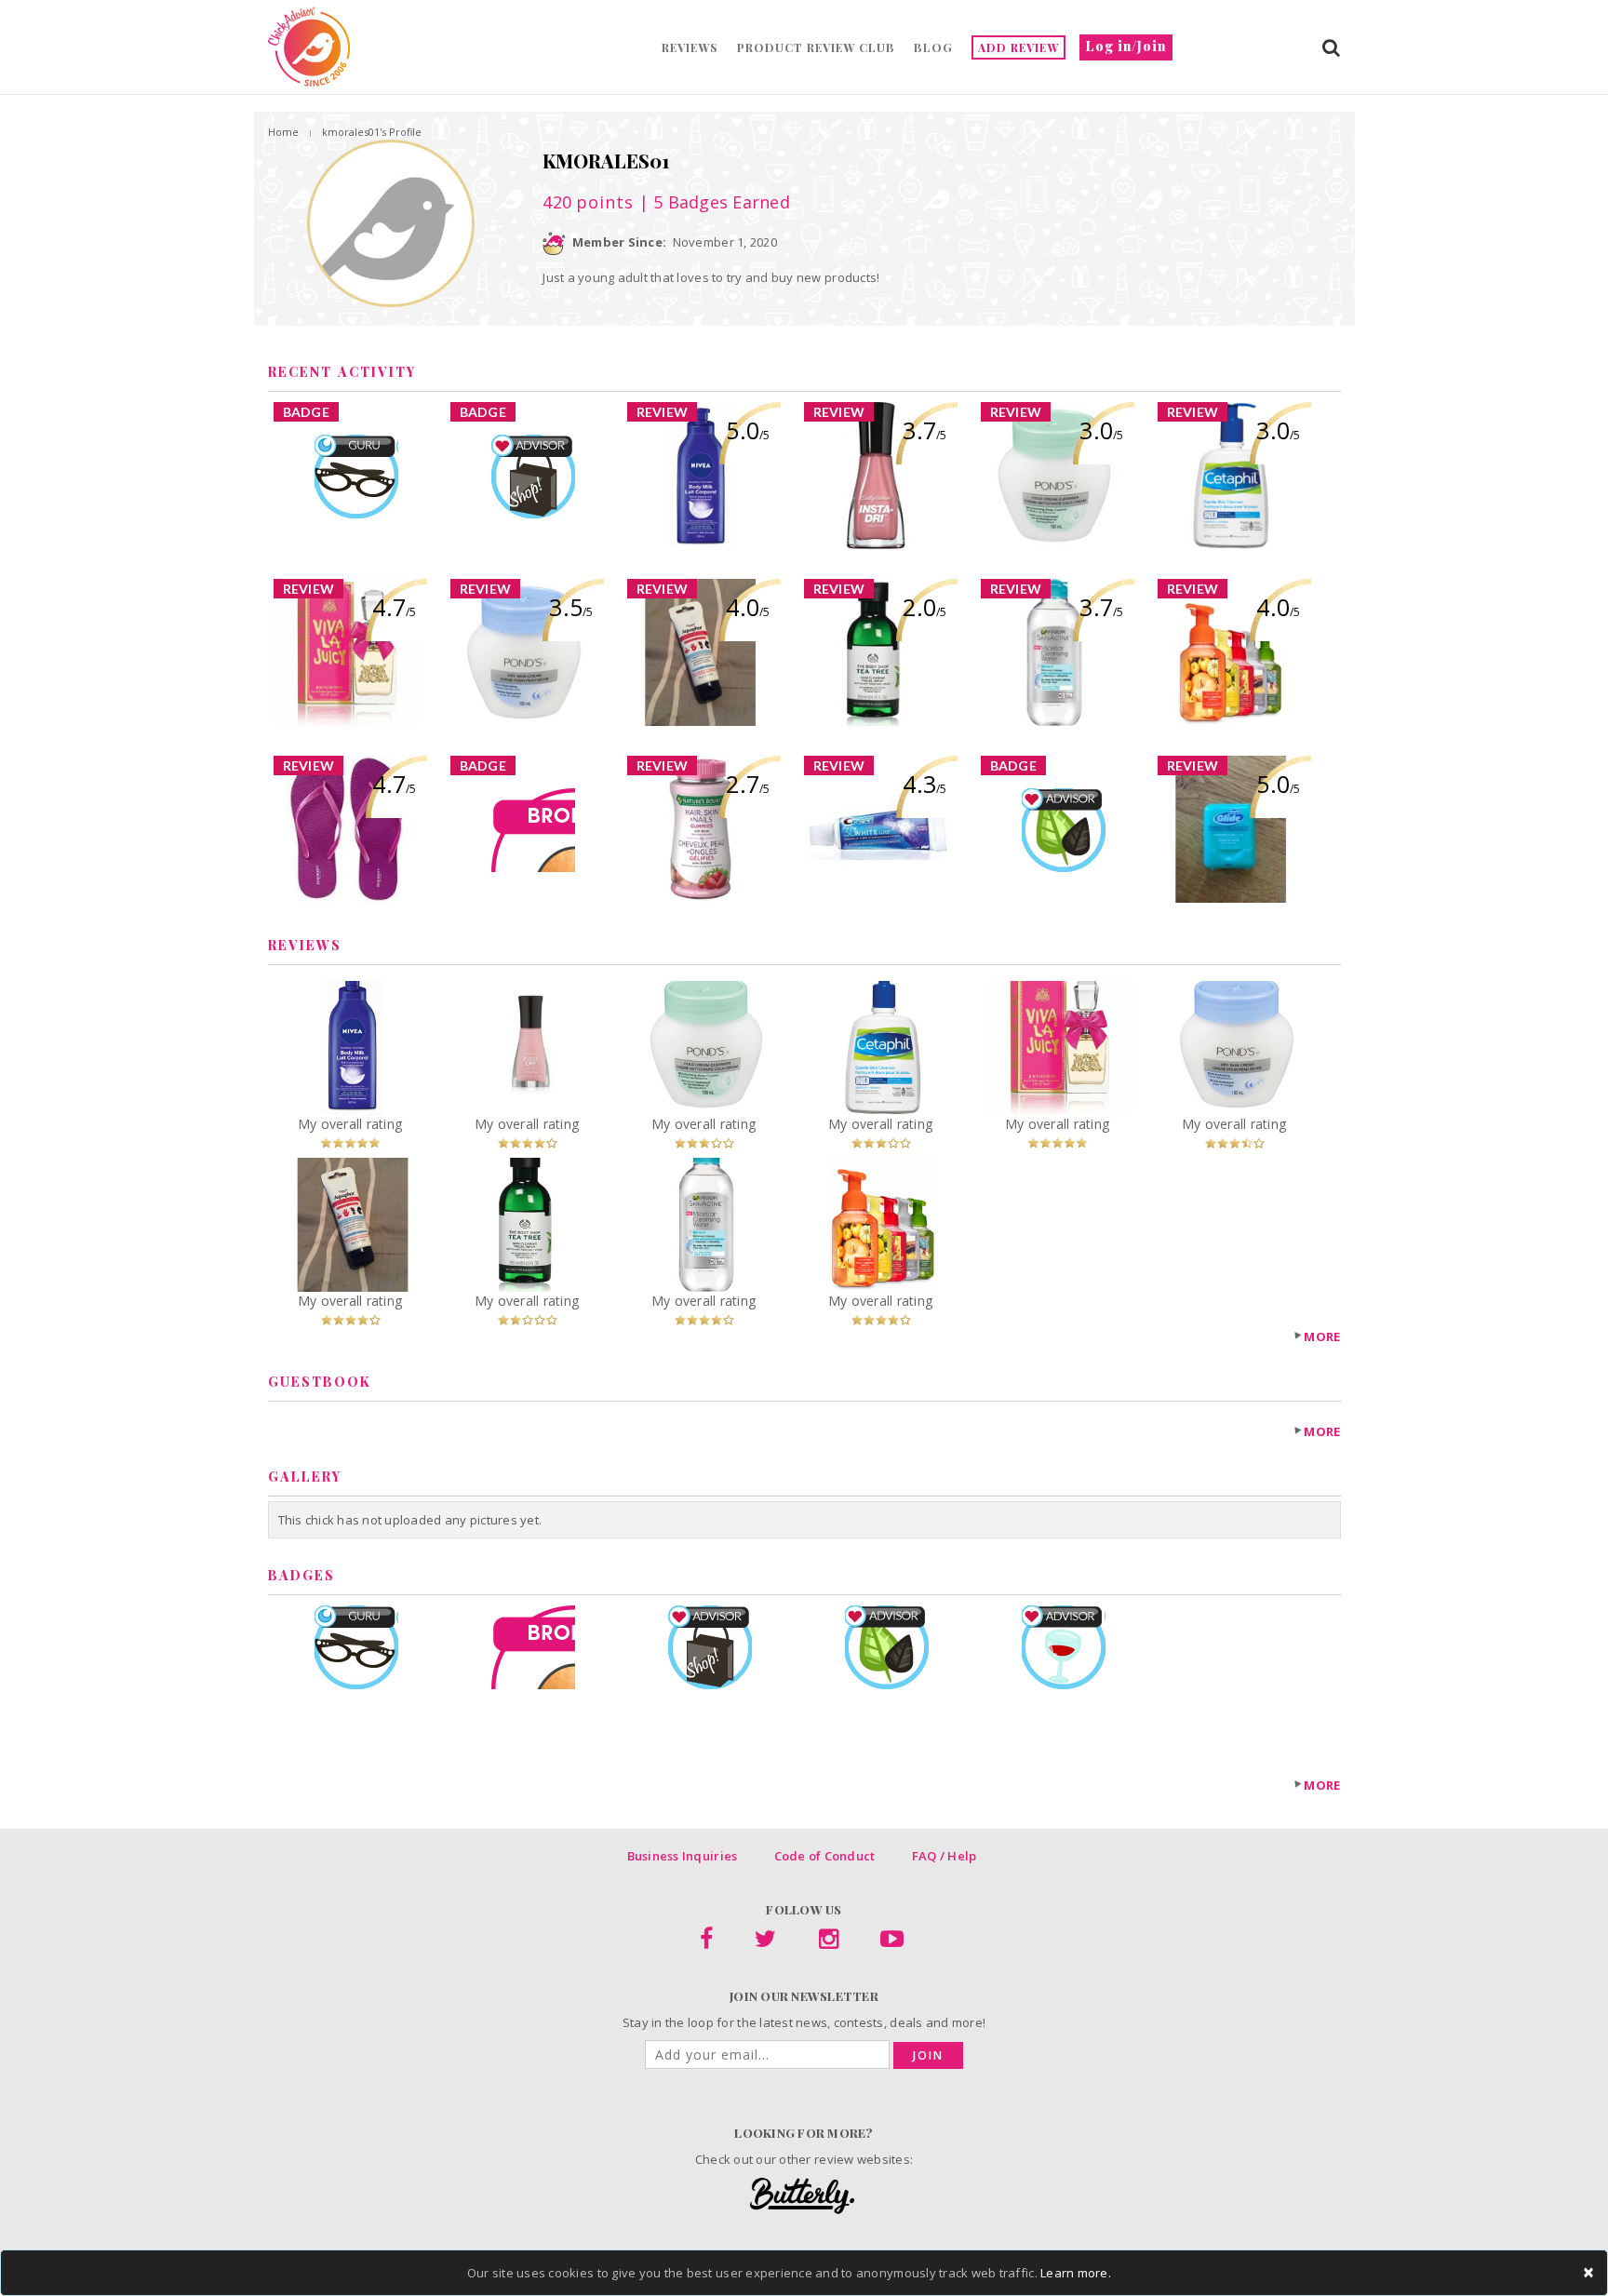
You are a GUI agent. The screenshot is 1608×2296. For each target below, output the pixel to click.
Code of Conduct (825, 1856)
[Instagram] (829, 1942)
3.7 (925, 430)
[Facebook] (706, 1942)
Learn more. (1076, 2273)
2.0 (925, 607)
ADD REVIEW (1018, 47)
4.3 (925, 784)
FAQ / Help (945, 1856)
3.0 (1101, 430)
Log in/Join (1126, 46)
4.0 (748, 607)
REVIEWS (690, 47)
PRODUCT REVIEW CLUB (816, 47)
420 (588, 202)
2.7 (748, 784)
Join (928, 2055)
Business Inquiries (683, 1856)
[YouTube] (892, 1942)
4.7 (394, 607)
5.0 (748, 430)
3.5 (571, 607)
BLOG (933, 47)
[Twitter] (765, 1942)
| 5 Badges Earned (712, 202)
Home (283, 132)
